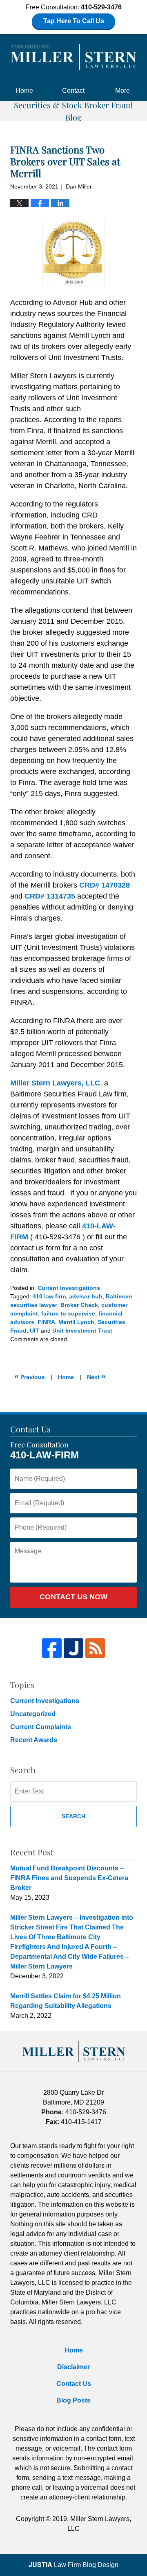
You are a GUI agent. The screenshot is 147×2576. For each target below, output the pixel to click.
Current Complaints (41, 1727)
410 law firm (49, 1296)
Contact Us (74, 2384)
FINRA (46, 1322)
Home (24, 91)
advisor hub (86, 1296)
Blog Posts (73, 2400)
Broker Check (79, 1305)
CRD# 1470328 (105, 885)
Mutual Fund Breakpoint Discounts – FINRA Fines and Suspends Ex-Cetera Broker (69, 1878)
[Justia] (73, 1648)
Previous (30, 1376)
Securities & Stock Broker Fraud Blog (73, 57)
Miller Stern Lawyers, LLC (55, 1083)
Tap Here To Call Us (74, 21)
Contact (73, 91)
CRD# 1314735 (50, 896)
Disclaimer (73, 2367)
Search (73, 1816)
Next (96, 1376)
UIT (35, 1331)
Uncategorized (33, 1714)
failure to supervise (68, 1313)
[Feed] (95, 1648)
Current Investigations (69, 1288)
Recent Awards (34, 1740)
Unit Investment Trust (82, 1331)
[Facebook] (52, 1648)
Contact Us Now (73, 1597)
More (122, 91)
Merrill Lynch (76, 1322)
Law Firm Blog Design (73, 2565)
